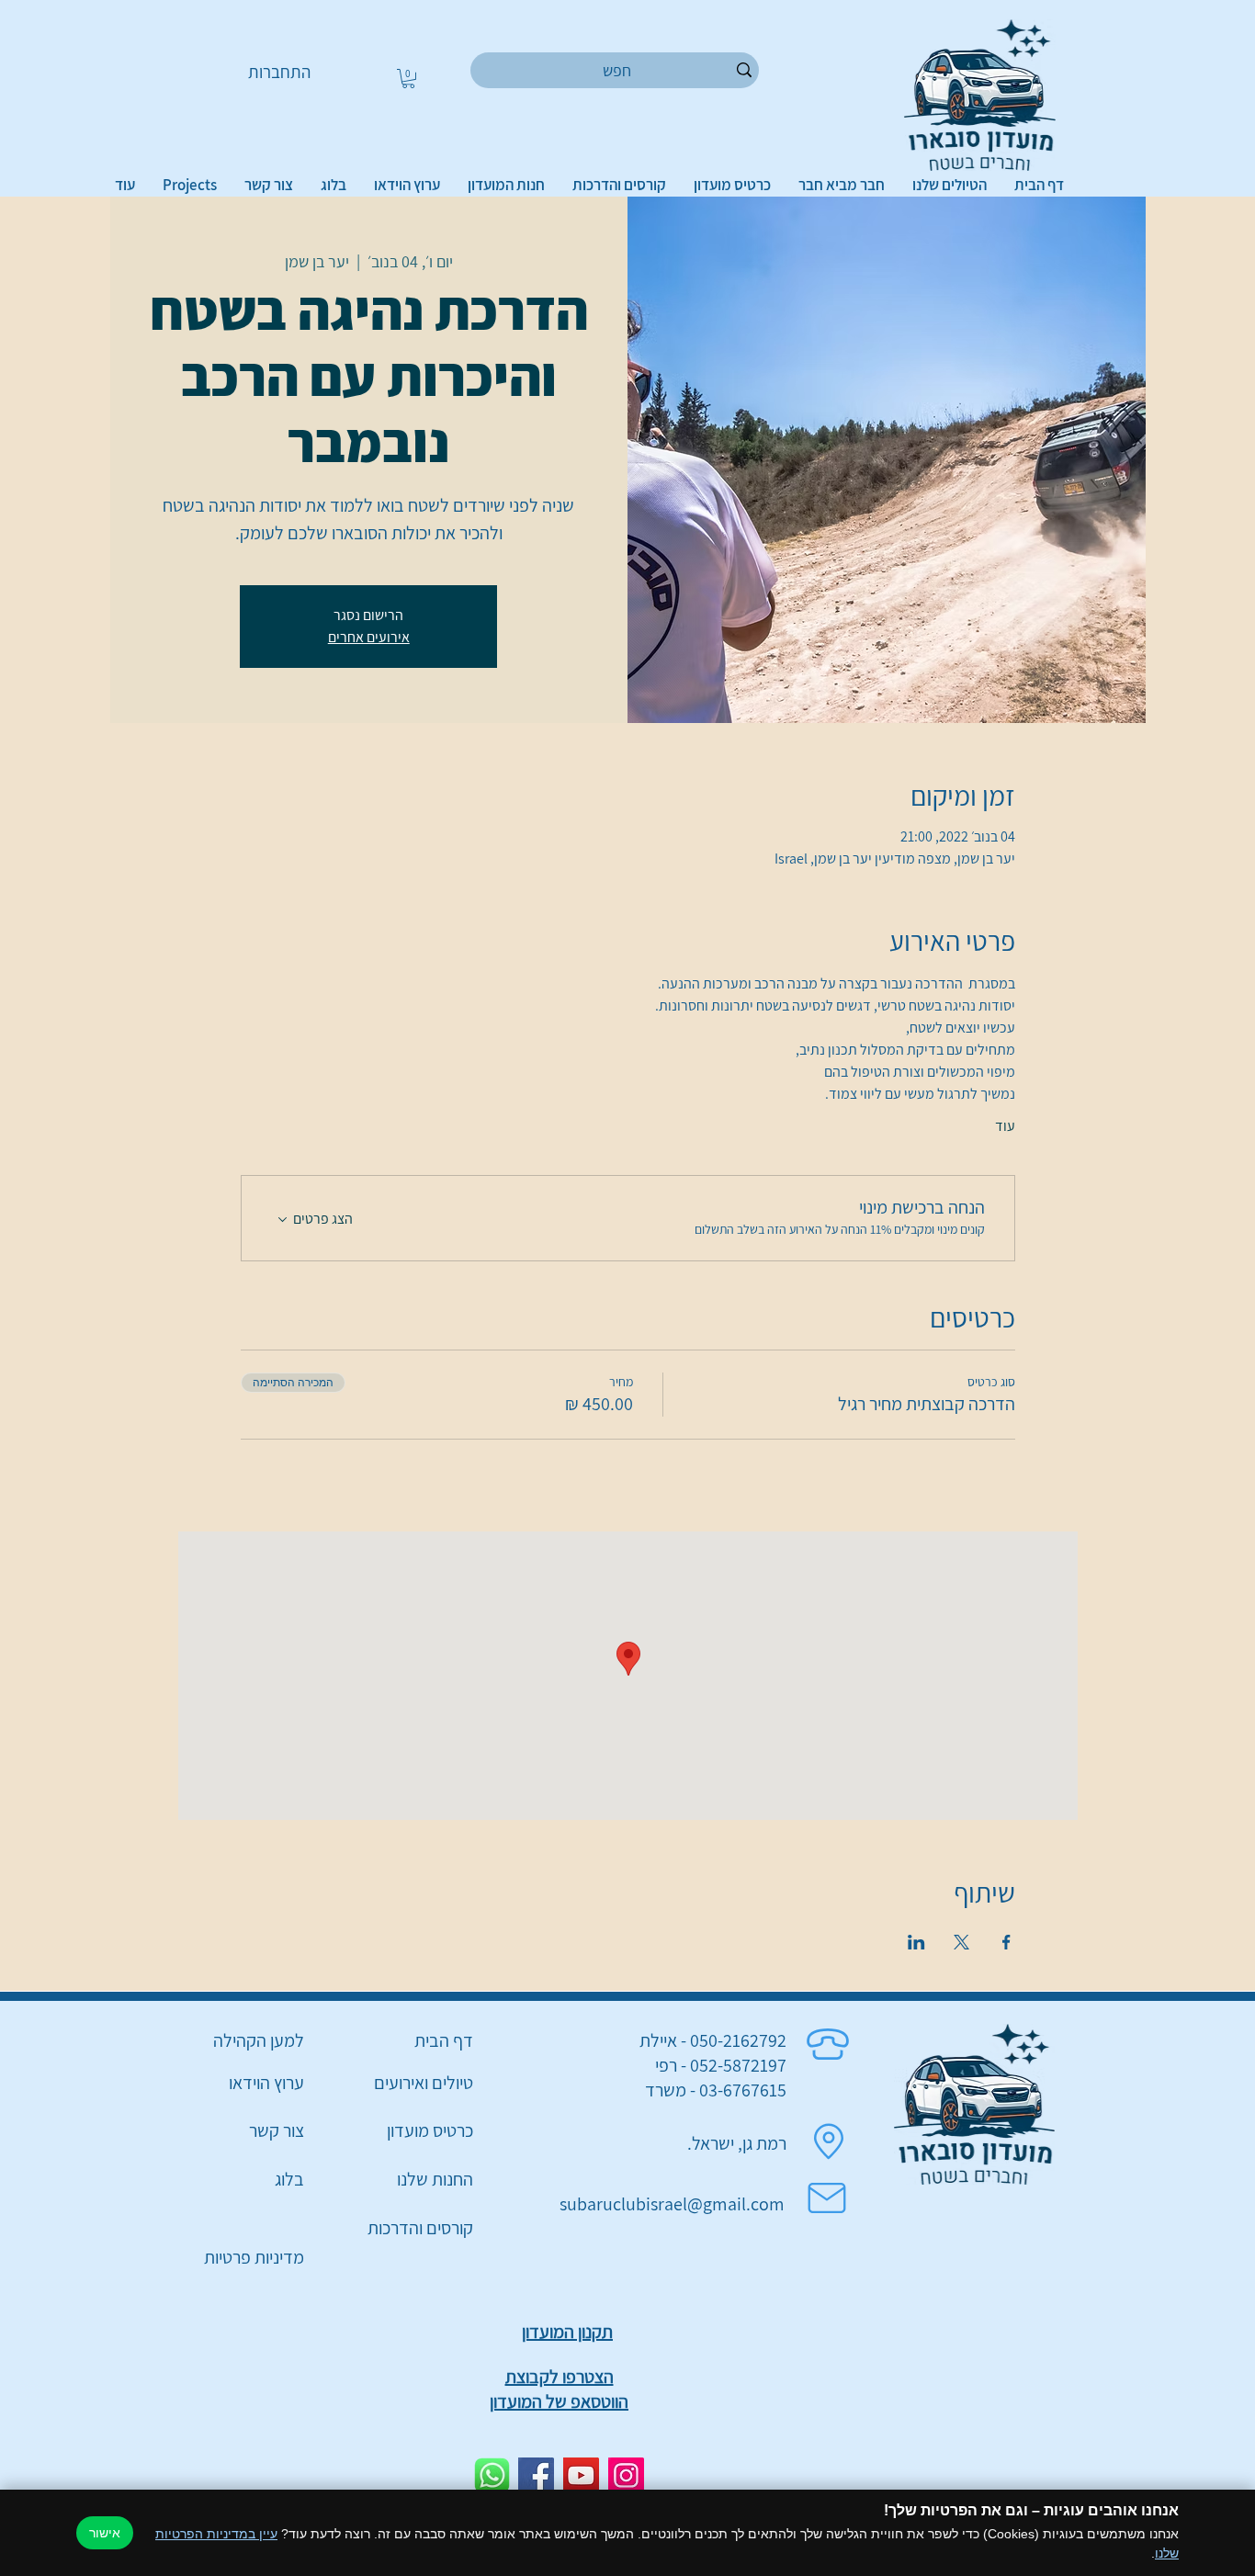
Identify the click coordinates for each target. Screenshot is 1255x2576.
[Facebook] (536, 2475)
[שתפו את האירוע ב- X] (961, 1942)
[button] (408, 79)
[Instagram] (626, 2475)
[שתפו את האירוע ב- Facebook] (1006, 1942)
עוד (1005, 1126)
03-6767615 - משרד (716, 2090)
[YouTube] (581, 2475)
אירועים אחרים (369, 637)
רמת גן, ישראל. (737, 2143)
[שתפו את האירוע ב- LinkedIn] (916, 1942)
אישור (105, 2533)
